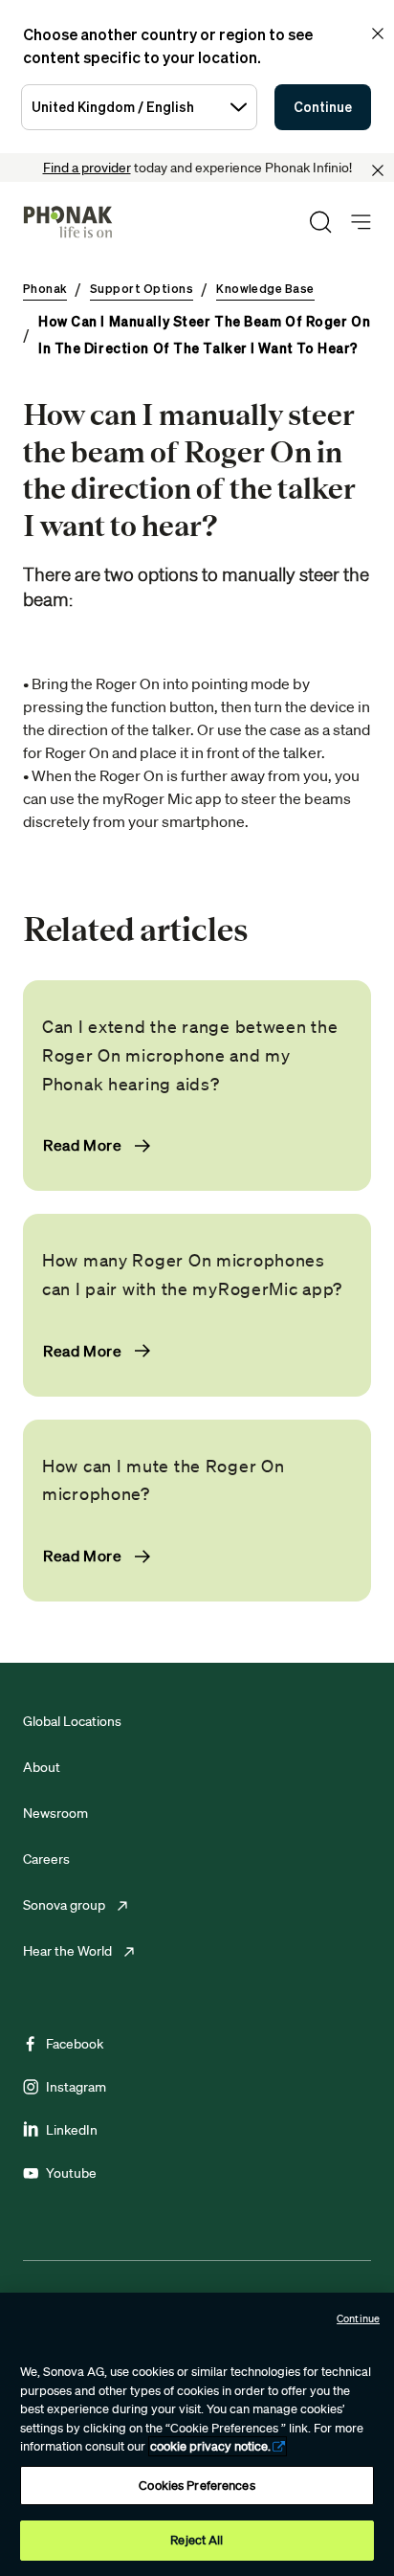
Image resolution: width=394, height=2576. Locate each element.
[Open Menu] (361, 223)
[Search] (320, 222)
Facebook (75, 2044)
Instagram (76, 2087)
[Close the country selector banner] (378, 34)
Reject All (197, 2540)
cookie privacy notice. (210, 2446)
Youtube (71, 2173)
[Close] (378, 170)
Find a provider (87, 168)
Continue (323, 107)
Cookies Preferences (197, 2486)
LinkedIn (72, 2130)
